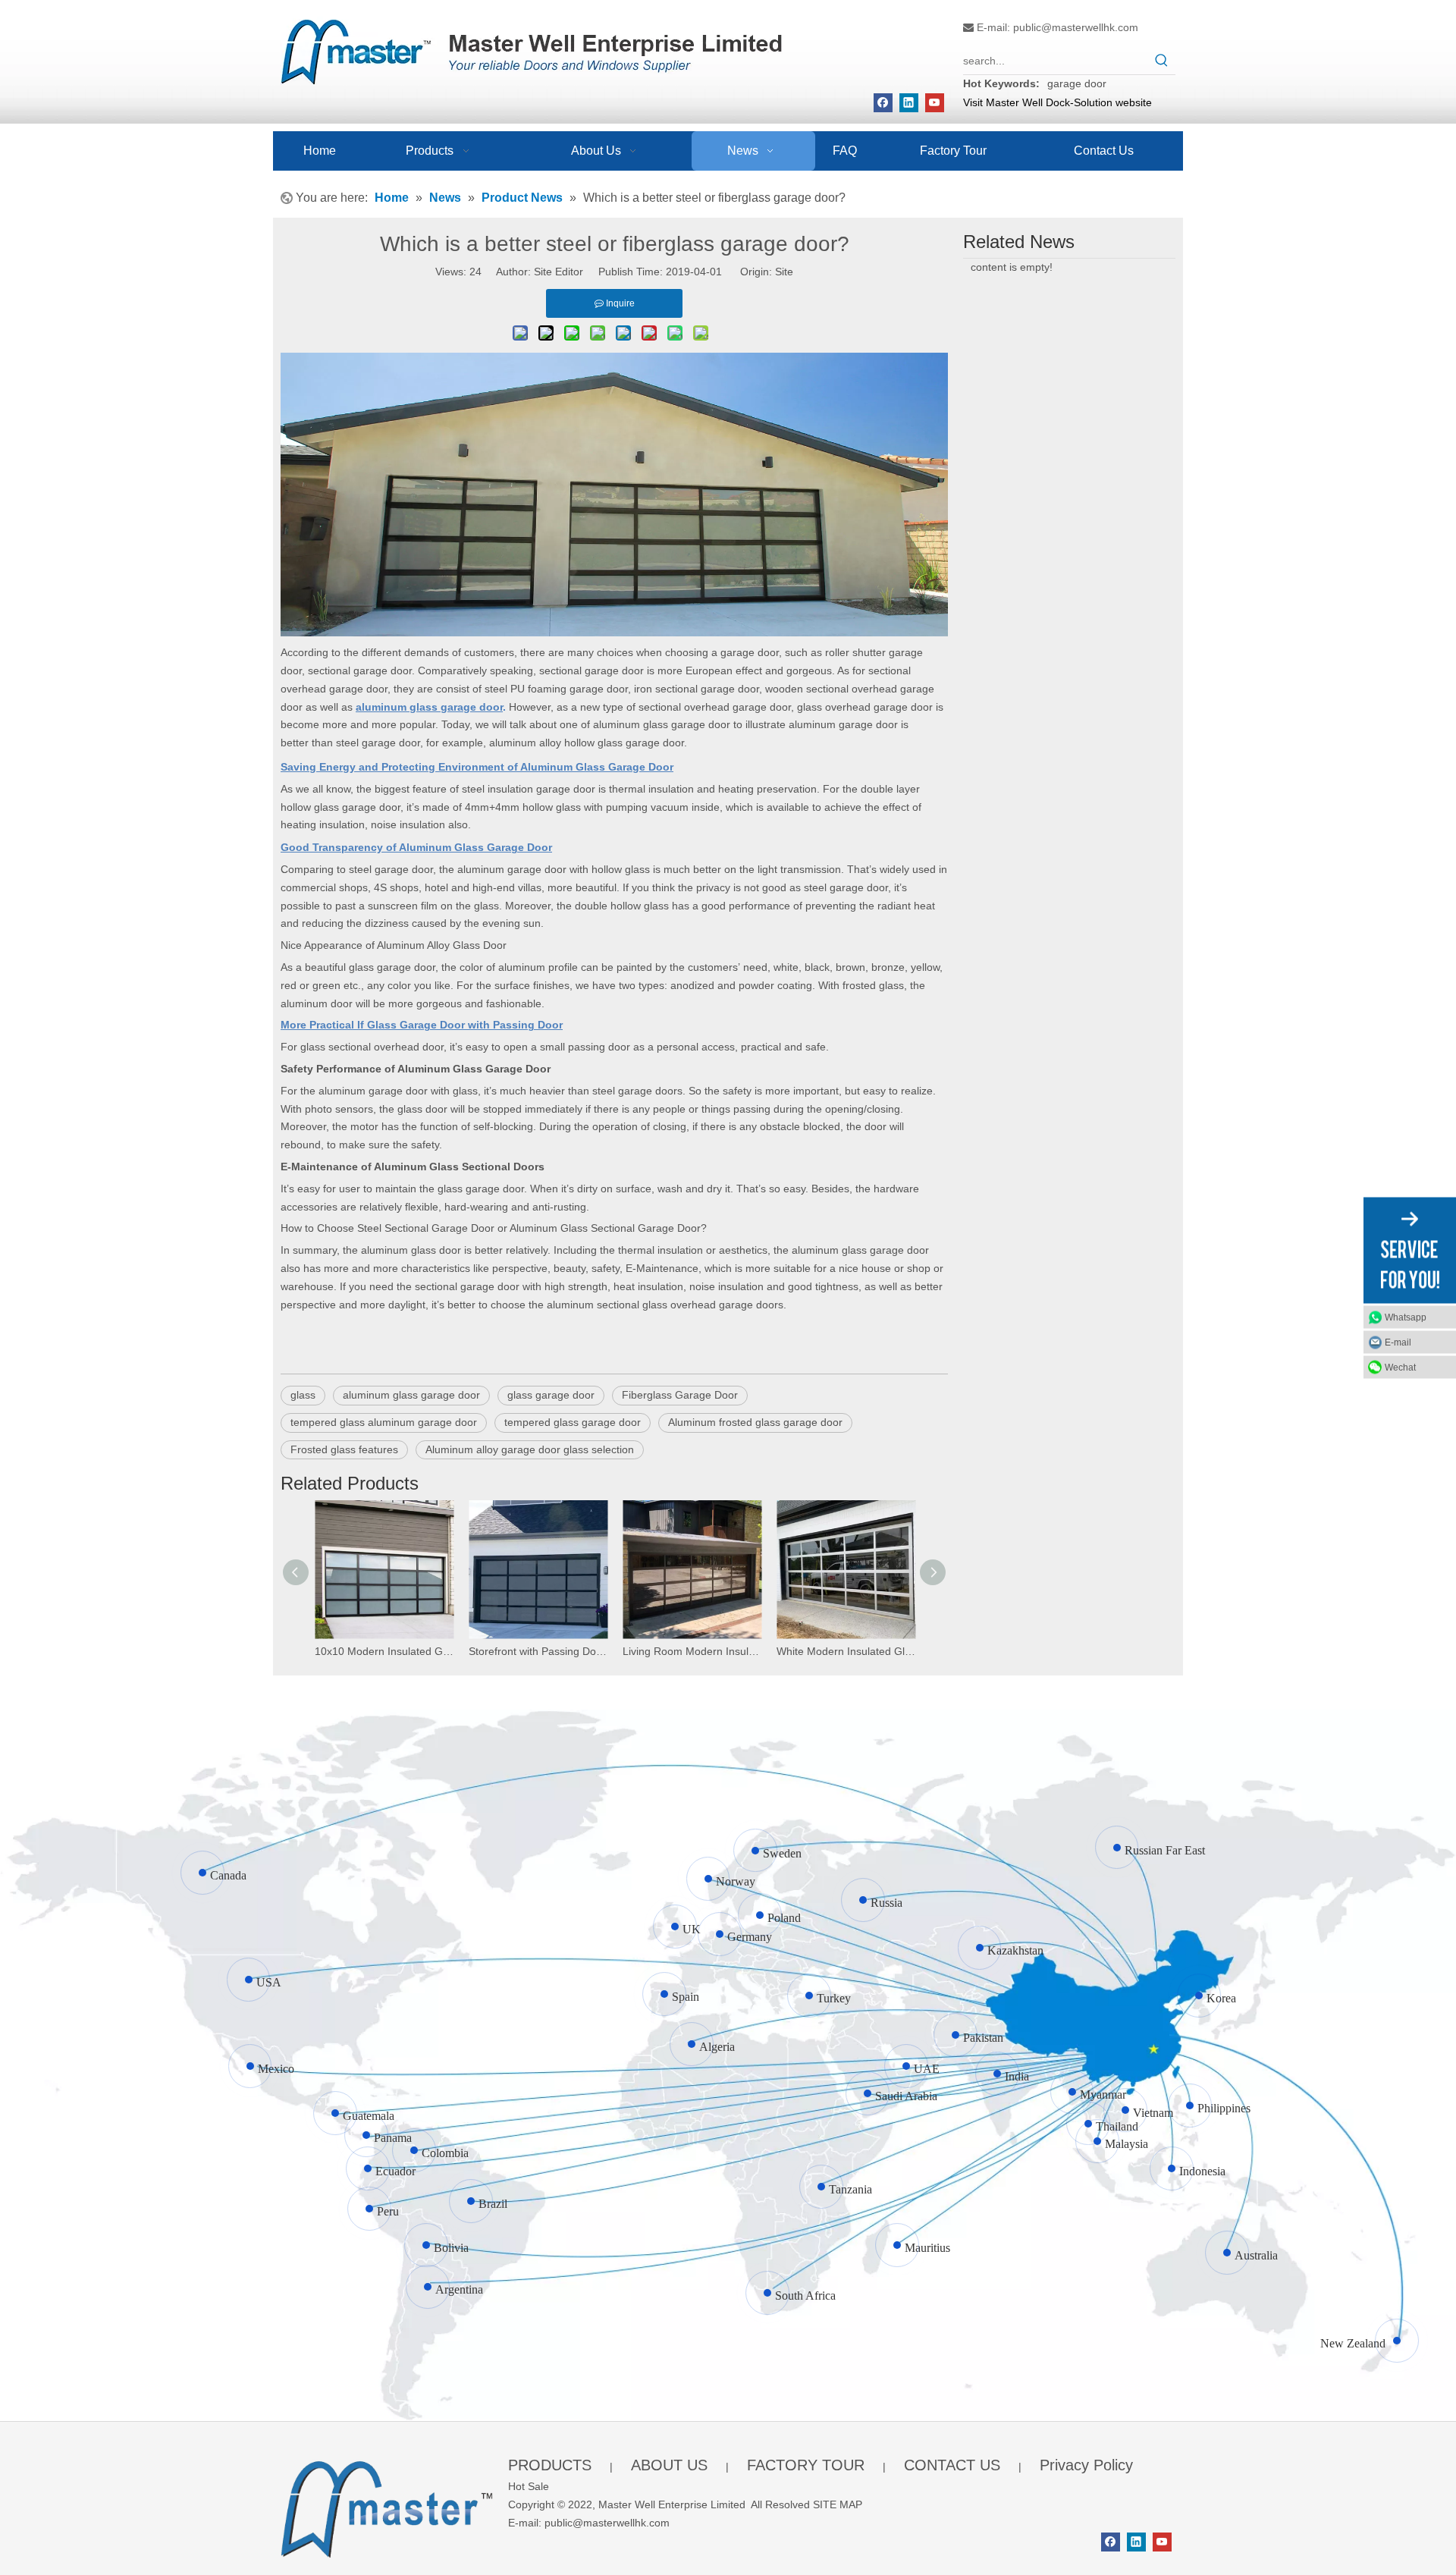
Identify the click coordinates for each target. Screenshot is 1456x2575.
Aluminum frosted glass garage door (755, 1422)
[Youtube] (935, 103)
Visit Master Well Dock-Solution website (1057, 102)
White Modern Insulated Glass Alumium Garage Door (846, 1651)
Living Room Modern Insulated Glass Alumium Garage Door (692, 1651)
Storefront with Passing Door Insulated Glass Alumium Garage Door (538, 1651)
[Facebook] (883, 103)
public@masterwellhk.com (1076, 27)
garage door (1077, 83)
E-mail (1398, 1342)
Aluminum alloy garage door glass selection (530, 1449)
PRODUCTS (550, 2465)
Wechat (1400, 1367)
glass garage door (551, 1395)
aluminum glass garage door (411, 1395)
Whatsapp (1406, 1317)
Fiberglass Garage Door (680, 1395)
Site (784, 272)
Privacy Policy (1086, 2465)
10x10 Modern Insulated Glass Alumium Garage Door (384, 1651)
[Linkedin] (909, 103)
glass (303, 1395)
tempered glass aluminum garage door (384, 1422)
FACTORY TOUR (806, 2465)
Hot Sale (529, 2486)
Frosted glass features (344, 1449)
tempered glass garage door (573, 1422)
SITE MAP (838, 2504)
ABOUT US (669, 2465)
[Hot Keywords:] (1162, 61)
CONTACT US (952, 2465)
